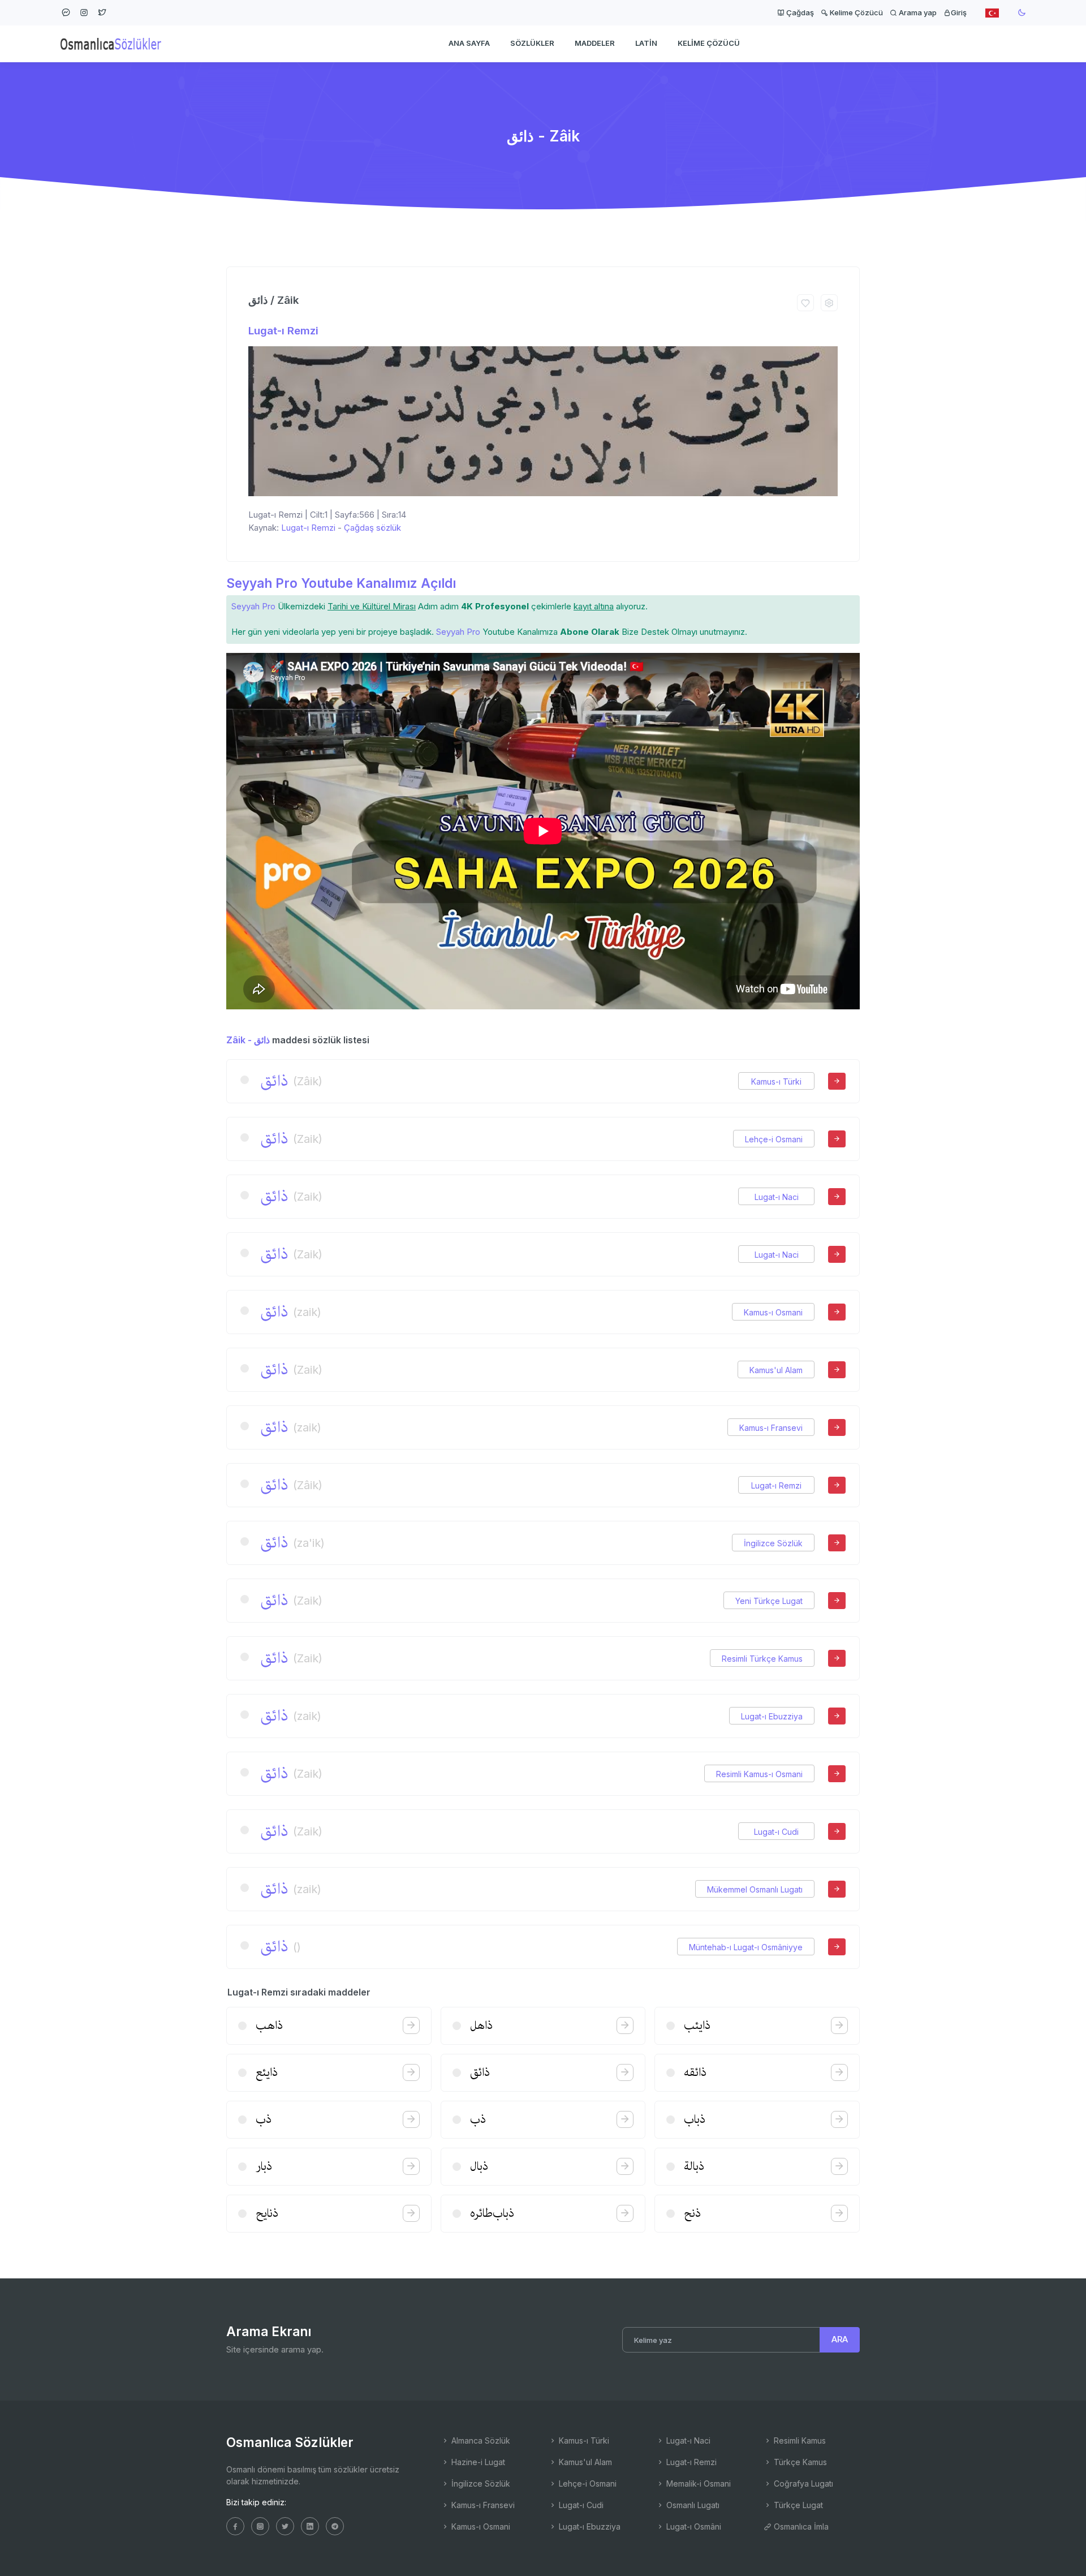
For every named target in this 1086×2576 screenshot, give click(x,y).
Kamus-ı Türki (776, 1081)
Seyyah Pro (253, 606)
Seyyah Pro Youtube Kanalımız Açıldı (341, 583)
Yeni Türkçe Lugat (769, 1601)
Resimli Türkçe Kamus (762, 1659)
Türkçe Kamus (799, 2462)
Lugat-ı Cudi (776, 1832)
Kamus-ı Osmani (773, 1312)
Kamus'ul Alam (776, 1370)
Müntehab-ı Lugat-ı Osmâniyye (746, 1947)
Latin (646, 43)
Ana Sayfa (469, 43)
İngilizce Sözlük (773, 1543)
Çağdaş (799, 12)
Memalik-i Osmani (697, 2483)
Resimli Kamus (799, 2440)
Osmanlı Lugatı (692, 2505)
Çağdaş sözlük (372, 528)
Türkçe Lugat (797, 2505)
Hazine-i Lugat (477, 2462)
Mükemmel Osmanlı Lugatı (755, 1889)
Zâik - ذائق (248, 1040)
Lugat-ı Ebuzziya (772, 1716)
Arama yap (917, 12)
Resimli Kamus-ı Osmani (759, 1774)
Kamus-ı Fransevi (771, 1428)
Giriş (959, 12)
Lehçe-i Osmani (774, 1139)
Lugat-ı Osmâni (693, 2526)
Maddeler (595, 43)
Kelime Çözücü (856, 12)
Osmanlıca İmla (800, 2526)
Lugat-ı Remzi (283, 331)
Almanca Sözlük (480, 2440)
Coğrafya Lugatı (802, 2483)
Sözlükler (532, 43)
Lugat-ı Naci (777, 1197)
